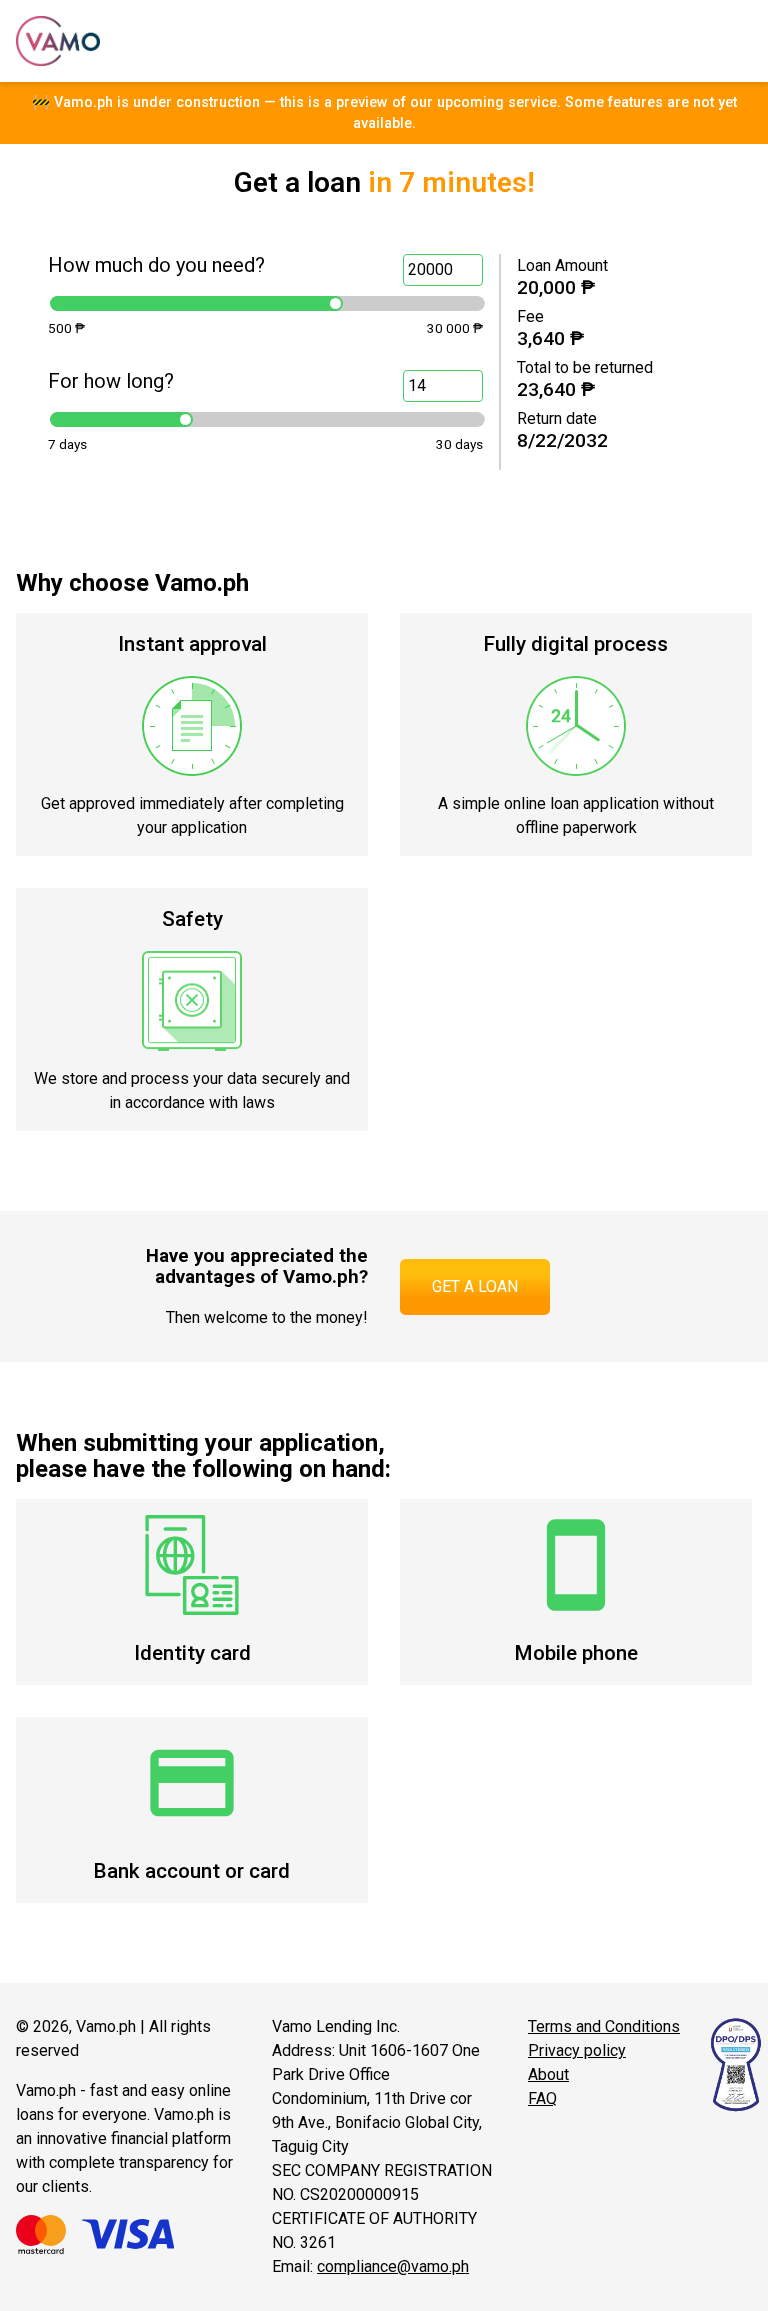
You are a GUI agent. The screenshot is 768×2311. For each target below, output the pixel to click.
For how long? (111, 381)
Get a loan (475, 1286)
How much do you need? (156, 265)
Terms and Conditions (604, 2026)
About (548, 2074)
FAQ (542, 2098)
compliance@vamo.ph (393, 2266)
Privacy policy (577, 2050)
